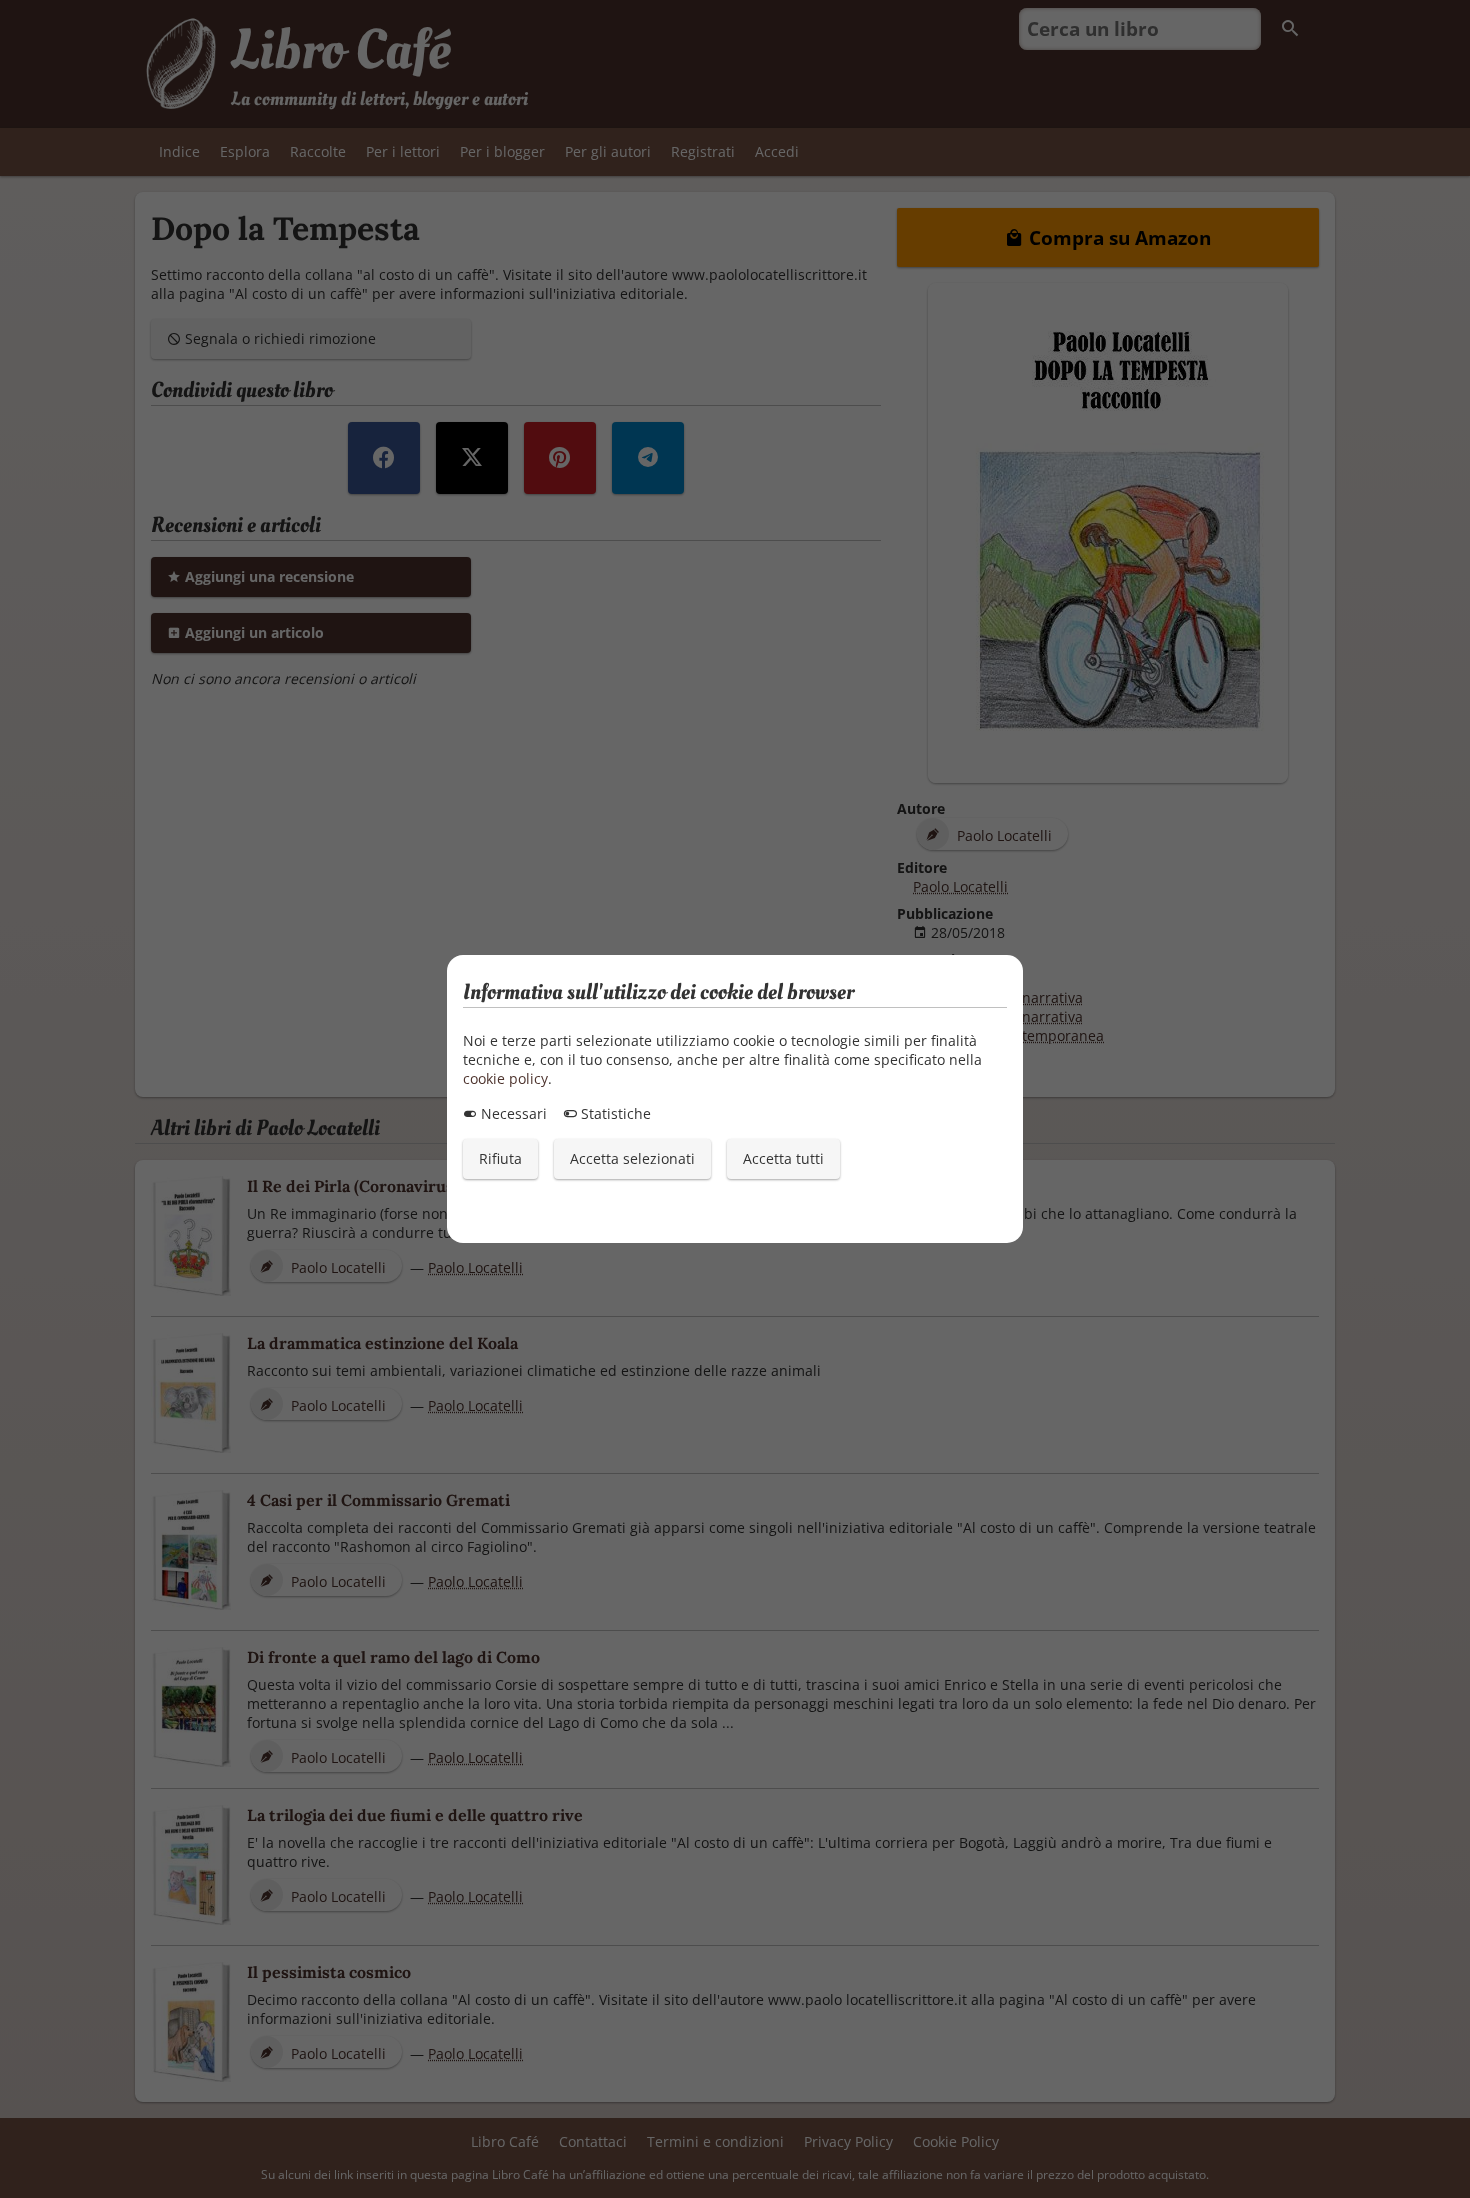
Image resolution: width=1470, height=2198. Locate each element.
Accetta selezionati (632, 1158)
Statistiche (614, 1113)
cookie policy (505, 1078)
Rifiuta (500, 1158)
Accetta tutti (783, 1158)
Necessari (512, 1113)
